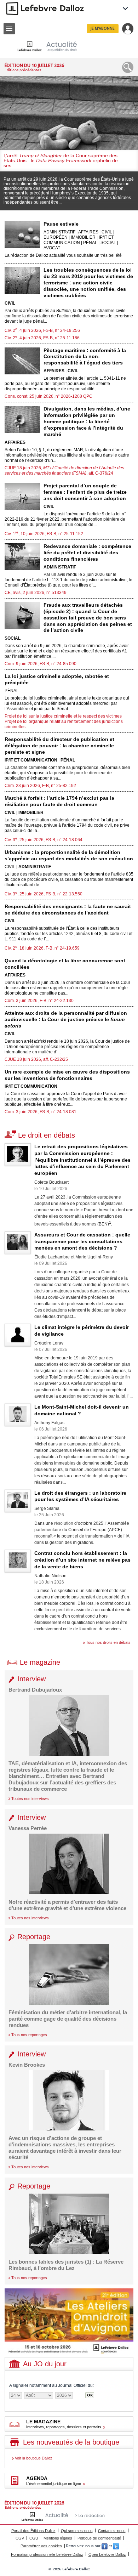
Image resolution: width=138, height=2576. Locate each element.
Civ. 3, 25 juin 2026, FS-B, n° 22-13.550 (44, 894)
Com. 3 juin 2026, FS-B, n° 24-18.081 (41, 1112)
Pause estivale (61, 224)
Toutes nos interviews (30, 1799)
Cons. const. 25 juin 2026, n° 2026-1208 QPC (48, 396)
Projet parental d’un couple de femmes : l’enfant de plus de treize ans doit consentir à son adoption (85, 492)
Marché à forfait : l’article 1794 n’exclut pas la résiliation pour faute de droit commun (59, 801)
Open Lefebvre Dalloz (107, 2554)
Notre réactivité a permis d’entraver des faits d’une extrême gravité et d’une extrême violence (67, 1905)
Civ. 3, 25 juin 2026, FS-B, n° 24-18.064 (44, 840)
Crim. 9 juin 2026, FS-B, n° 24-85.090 (41, 664)
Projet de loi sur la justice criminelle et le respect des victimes (63, 716)
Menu (9, 29)
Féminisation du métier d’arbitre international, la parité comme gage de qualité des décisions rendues (68, 2019)
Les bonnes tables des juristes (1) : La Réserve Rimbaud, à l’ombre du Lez (66, 2265)
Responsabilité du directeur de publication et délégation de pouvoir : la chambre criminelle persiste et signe (59, 746)
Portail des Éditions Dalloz (33, 2531)
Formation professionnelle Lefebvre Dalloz (47, 2554)
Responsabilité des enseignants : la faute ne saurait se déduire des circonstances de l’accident (68, 910)
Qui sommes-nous (77, 2531)
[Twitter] (116, 2546)
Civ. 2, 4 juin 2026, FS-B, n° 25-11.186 (42, 338)
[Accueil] (53, 46)
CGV (20, 2538)
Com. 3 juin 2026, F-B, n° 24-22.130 (39, 1001)
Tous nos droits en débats (108, 1642)
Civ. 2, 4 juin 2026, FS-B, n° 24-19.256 (42, 330)
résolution (64, 1523)
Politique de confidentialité (99, 2538)
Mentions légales (58, 2538)
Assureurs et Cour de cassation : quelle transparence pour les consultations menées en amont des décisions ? (82, 1241)
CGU (34, 2538)
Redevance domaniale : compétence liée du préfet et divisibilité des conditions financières (87, 553)
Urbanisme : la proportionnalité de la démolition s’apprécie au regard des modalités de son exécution (69, 855)
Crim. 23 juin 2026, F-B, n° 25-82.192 (40, 786)
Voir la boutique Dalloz (34, 2458)
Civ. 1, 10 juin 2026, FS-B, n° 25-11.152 (44, 534)
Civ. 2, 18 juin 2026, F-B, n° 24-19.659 (42, 948)
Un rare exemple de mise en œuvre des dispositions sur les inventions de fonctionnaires (67, 1075)
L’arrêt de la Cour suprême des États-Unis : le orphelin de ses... (61, 160)
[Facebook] (105, 2546)
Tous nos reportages (29, 2035)
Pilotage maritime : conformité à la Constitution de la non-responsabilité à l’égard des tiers (85, 357)
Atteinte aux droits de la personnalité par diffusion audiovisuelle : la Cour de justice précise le (66, 1019)
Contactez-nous (112, 2531)
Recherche (128, 67)
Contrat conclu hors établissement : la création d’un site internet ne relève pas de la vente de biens (82, 1560)
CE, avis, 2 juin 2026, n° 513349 (36, 593)
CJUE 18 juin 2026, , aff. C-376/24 (64, 471)
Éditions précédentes (23, 70)
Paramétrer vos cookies (41, 2546)
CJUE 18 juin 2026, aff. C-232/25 (36, 1059)
